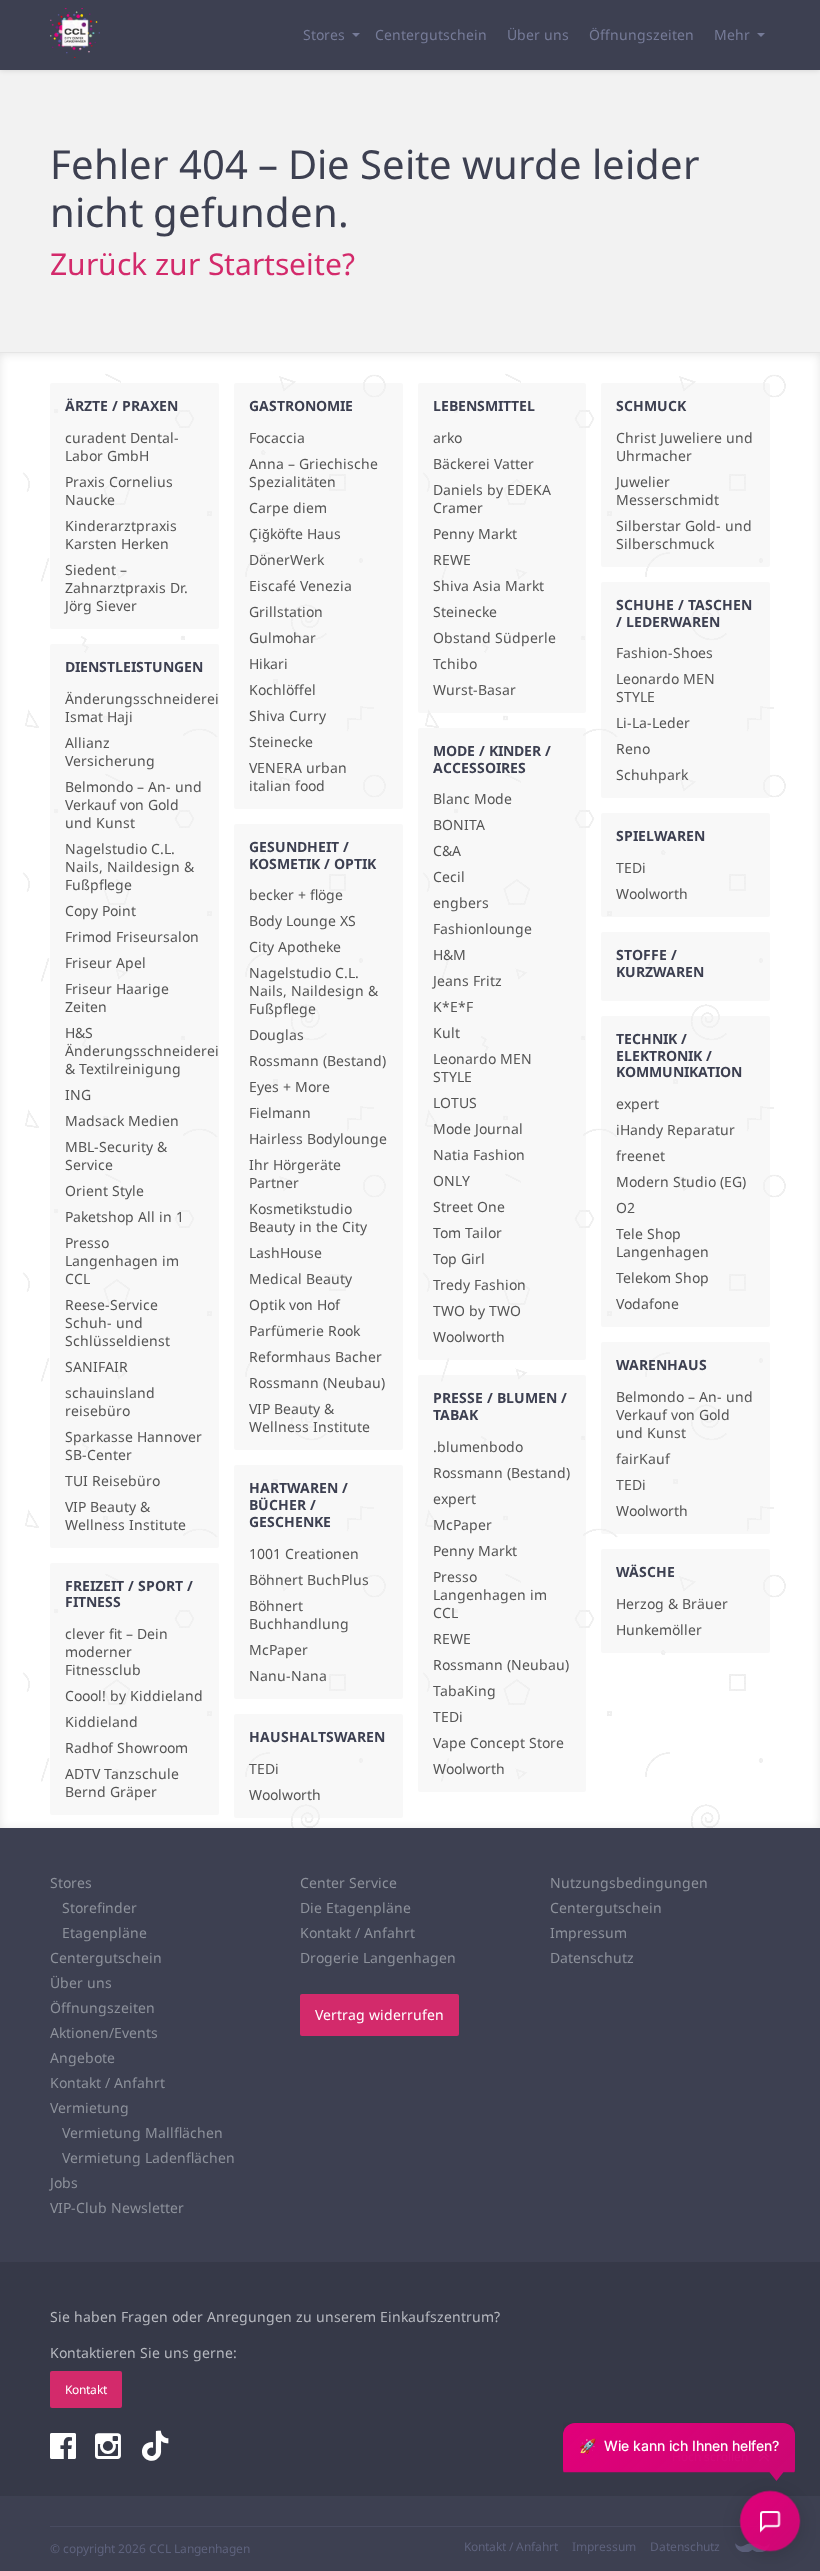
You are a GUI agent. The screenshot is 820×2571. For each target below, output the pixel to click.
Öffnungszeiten (641, 34)
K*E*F (453, 1007)
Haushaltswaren (317, 1736)
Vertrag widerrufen (379, 2014)
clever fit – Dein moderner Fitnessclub (116, 1652)
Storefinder (99, 1907)
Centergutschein (431, 34)
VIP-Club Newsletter (117, 2207)
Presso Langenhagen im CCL (122, 1261)
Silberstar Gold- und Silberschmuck (684, 535)
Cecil (449, 877)
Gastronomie (301, 405)
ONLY (451, 1181)
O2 (625, 1208)
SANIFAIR (96, 1367)
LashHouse (285, 1253)
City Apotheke (295, 947)
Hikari (268, 664)
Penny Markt (475, 534)
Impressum (588, 1932)
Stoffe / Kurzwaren (660, 963)
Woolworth (285, 1795)
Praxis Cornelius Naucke (119, 491)
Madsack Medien (122, 1121)
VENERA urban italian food (298, 777)
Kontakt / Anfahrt (107, 2082)
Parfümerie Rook (304, 1331)
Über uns (538, 34)
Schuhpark (652, 775)
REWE (452, 560)
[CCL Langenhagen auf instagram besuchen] (110, 2448)
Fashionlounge (482, 929)
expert (454, 1499)
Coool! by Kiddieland (134, 1696)
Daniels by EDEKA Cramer (492, 499)
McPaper (278, 1650)
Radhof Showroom (126, 1748)
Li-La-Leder (653, 723)
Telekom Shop (662, 1278)
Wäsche (645, 1571)
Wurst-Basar (474, 690)
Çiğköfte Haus (295, 534)
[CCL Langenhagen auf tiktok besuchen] (155, 2448)
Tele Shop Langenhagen (662, 1243)
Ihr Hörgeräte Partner (295, 1174)
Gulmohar (282, 638)
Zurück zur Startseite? (202, 263)
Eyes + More (289, 1087)
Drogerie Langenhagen (378, 1957)
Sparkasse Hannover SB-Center (133, 1446)
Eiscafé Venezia (300, 586)
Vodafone (647, 1304)
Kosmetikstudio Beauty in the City (308, 1218)
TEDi (264, 1769)
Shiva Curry (287, 716)
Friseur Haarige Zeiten (117, 998)
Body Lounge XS (302, 921)
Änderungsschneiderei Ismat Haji (134, 708)
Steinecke (281, 742)
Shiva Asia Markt (488, 586)
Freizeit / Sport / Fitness (129, 1594)
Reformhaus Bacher (315, 1357)
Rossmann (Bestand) (317, 1061)
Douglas (276, 1035)
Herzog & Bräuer (672, 1604)
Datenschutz (592, 1957)
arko (447, 438)
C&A (447, 851)
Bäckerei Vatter (483, 464)
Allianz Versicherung (110, 752)
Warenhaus (661, 1364)
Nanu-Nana (288, 1676)
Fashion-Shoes (664, 653)
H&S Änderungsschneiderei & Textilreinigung (134, 1051)
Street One (469, 1207)
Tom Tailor (467, 1233)
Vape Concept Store (498, 1743)
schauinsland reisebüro (110, 1402)
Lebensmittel (484, 405)
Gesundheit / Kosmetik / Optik (312, 855)
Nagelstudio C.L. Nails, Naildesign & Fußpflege (129, 867)
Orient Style (104, 1191)
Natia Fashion (479, 1155)
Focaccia (277, 438)
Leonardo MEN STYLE (482, 1068)
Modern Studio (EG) (681, 1182)
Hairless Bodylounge (318, 1139)
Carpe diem (288, 508)
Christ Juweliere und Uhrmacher (684, 447)
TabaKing (464, 1691)
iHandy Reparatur (675, 1130)
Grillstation (286, 612)
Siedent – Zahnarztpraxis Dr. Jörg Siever (126, 588)
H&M (449, 955)
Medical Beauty (300, 1279)
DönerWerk (286, 560)
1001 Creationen (304, 1554)
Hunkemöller (659, 1630)
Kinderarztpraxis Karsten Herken (121, 535)
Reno (633, 749)
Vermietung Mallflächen (142, 2132)
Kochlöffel (282, 690)
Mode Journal (478, 1129)
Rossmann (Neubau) (317, 1383)
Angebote (82, 2057)
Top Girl (459, 1259)
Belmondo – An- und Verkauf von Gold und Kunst (133, 805)
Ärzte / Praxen (121, 405)
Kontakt (86, 2389)
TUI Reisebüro (112, 1481)
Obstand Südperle (494, 638)
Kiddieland (101, 1722)
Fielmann (280, 1113)
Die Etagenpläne (355, 1907)
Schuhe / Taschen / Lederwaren (684, 613)
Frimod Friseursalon (132, 937)
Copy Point (100, 911)
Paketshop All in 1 (124, 1217)
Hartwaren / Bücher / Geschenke (298, 1504)
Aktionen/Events (104, 2032)
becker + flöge (296, 895)
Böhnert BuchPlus (309, 1580)
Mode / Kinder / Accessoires (492, 759)
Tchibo (455, 664)
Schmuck (651, 405)
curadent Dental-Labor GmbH (122, 447)
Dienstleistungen (134, 666)
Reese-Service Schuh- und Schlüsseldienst (117, 1323)
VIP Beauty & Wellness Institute (125, 1516)
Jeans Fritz (467, 981)
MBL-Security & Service (116, 1156)
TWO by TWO (477, 1311)
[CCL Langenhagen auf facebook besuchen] (65, 2448)
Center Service (348, 1882)
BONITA (459, 825)
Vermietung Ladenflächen (148, 2157)
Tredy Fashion (479, 1285)
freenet (640, 1156)
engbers (461, 903)
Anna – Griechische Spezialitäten (313, 473)
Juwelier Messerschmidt (667, 491)
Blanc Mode (472, 799)
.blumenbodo (478, 1447)
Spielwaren (660, 835)
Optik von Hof (294, 1305)
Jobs (64, 2182)
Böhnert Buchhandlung (299, 1615)
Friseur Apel (105, 963)
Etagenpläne (104, 1932)
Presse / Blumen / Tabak (500, 1406)
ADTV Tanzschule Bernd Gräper (122, 1783)
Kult (446, 1033)
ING (78, 1095)
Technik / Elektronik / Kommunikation (679, 1055)
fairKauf (643, 1459)
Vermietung (89, 2107)
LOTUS (455, 1103)
